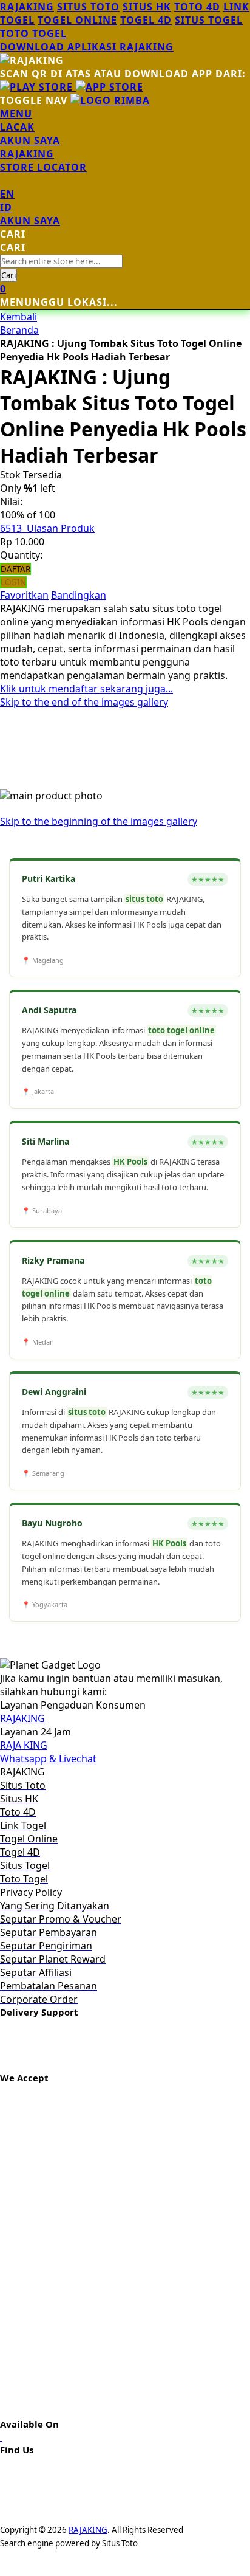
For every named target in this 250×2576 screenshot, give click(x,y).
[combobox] (61, 261)
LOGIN (13, 582)
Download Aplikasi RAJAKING (87, 47)
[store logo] (110, 100)
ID (6, 207)
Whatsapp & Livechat (48, 1758)
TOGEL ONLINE (77, 20)
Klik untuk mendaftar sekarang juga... (86, 689)
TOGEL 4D (146, 20)
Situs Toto (120, 2543)
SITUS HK (147, 7)
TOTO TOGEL (33, 33)
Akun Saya (30, 140)
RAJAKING (27, 7)
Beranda (19, 330)
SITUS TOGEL (209, 20)
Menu (16, 114)
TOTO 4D (197, 7)
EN (7, 194)
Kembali (19, 317)
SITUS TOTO (88, 7)
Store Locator (43, 167)
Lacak (17, 127)
